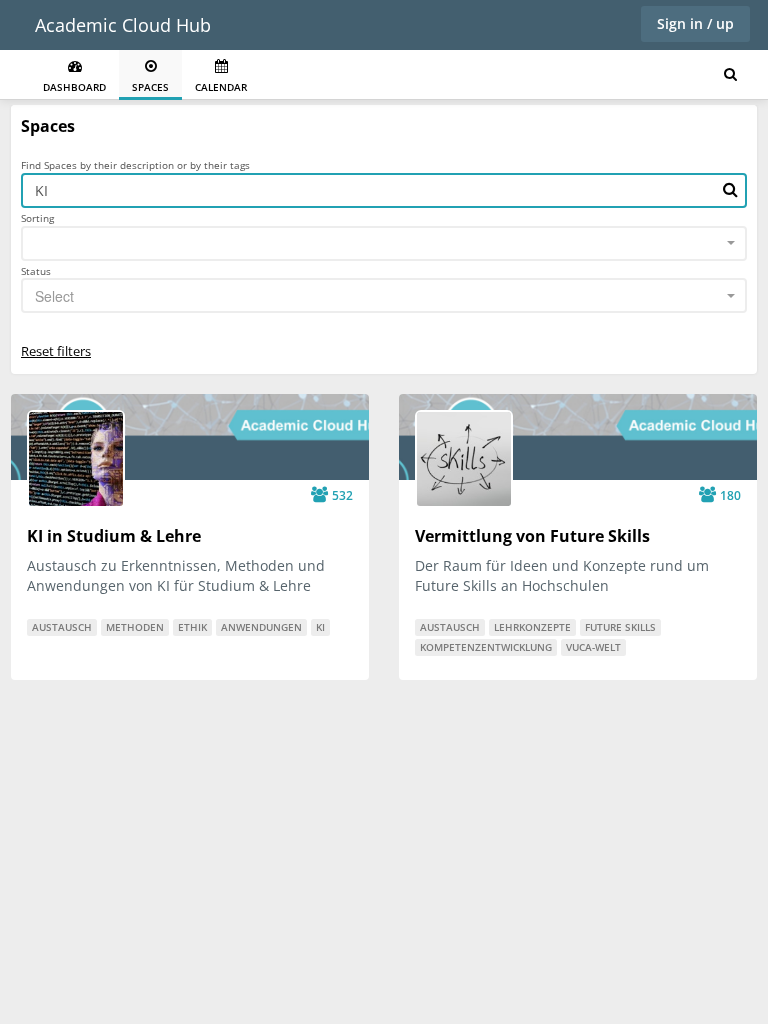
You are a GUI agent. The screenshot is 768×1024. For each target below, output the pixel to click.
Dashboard (74, 87)
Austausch (62, 627)
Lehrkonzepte (532, 627)
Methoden (135, 627)
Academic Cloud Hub (123, 25)
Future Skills (620, 627)
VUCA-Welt (593, 647)
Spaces (150, 87)
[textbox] (378, 296)
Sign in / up (695, 23)
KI (320, 627)
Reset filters (56, 351)
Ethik (192, 627)
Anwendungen (261, 627)
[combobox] (384, 243)
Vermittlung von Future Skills (532, 536)
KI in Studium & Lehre (114, 536)
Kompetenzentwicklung (486, 647)
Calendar (221, 87)
